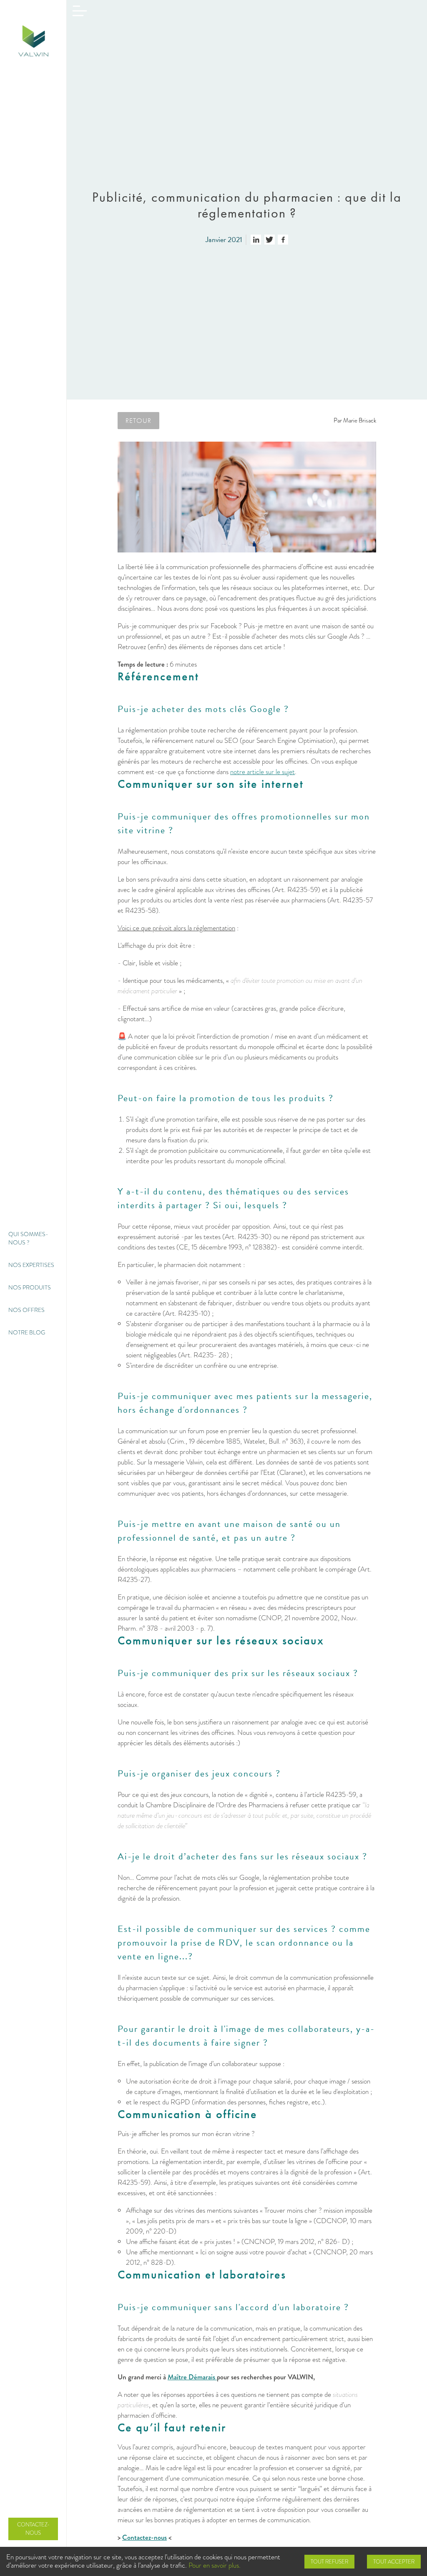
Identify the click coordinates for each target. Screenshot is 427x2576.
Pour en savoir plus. (215, 2565)
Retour (138, 420)
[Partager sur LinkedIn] (256, 240)
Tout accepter (394, 2562)
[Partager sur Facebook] (283, 240)
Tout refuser (329, 2562)
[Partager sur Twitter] (270, 240)
